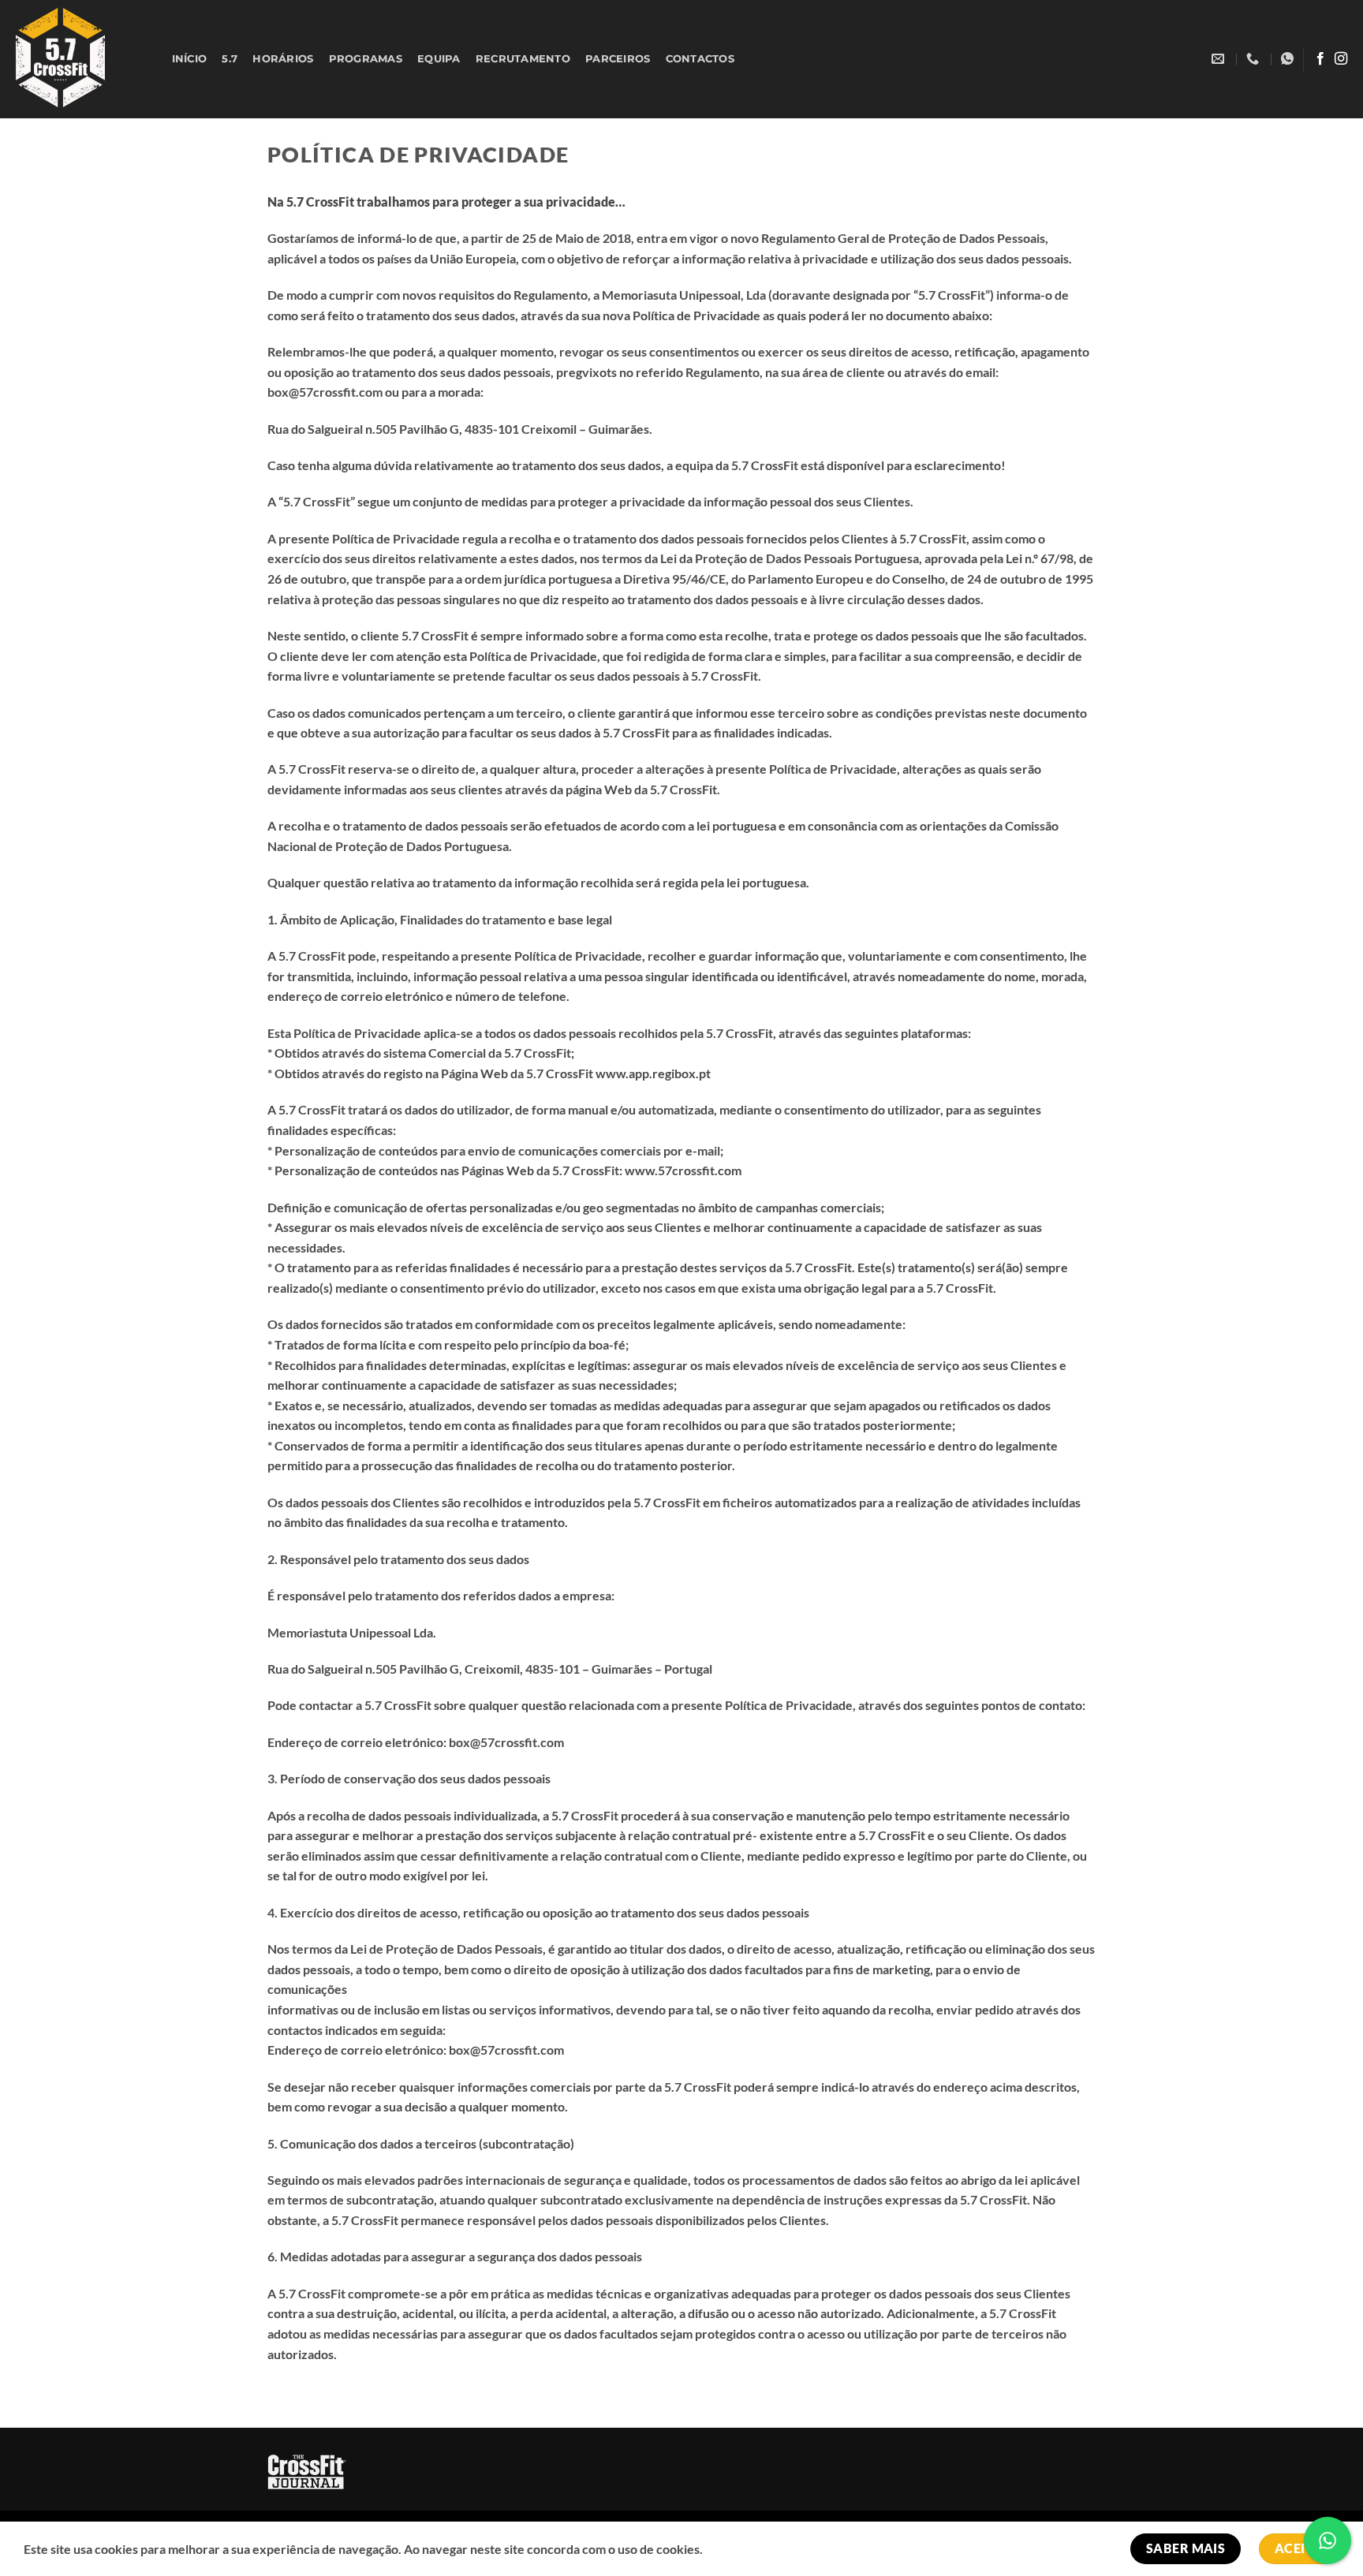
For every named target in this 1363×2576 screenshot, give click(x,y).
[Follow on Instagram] (1341, 59)
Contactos (700, 59)
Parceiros (618, 59)
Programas (366, 59)
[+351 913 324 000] (1255, 59)
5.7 (230, 59)
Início (190, 59)
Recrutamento (523, 59)
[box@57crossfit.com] (1220, 59)
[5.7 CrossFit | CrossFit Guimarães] (76, 59)
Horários (283, 59)
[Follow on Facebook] (1320, 59)
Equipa (439, 59)
